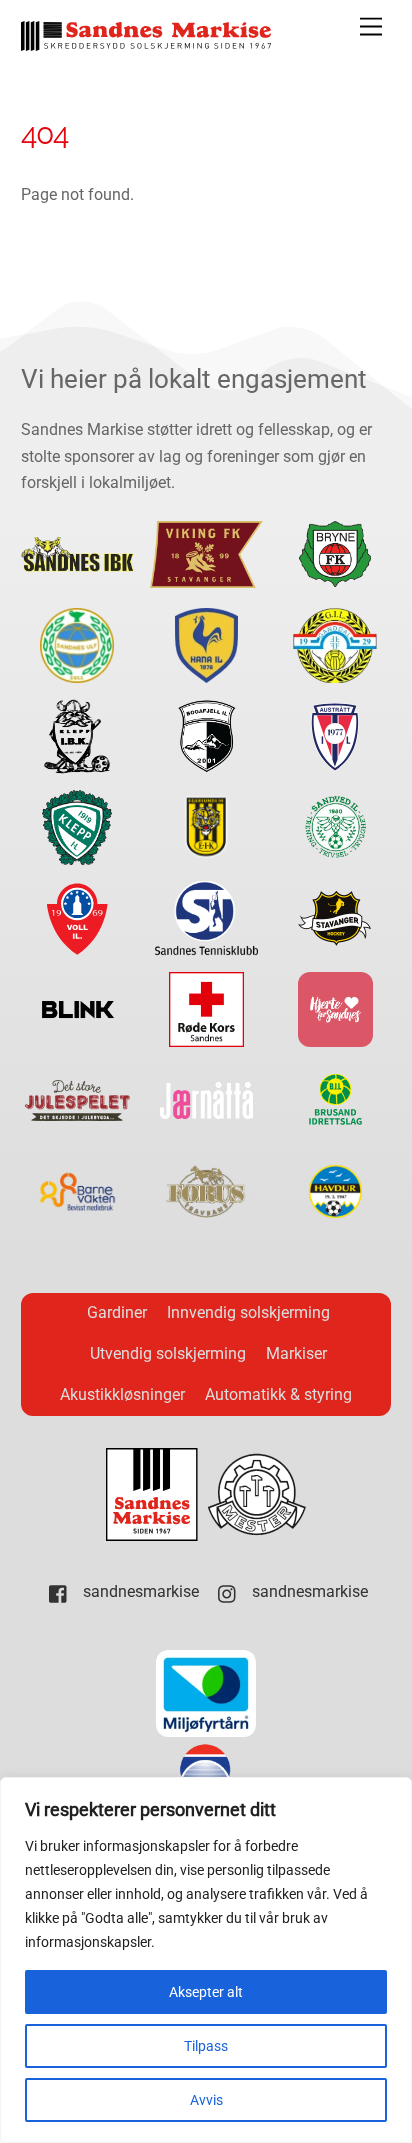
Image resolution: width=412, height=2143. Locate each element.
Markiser (296, 1353)
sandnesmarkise (139, 1591)
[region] (206, 1960)
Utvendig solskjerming (168, 1353)
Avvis (206, 2100)
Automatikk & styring (278, 1394)
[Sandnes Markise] (146, 43)
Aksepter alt (206, 1992)
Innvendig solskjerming (248, 1312)
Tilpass (206, 2046)
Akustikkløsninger (122, 1394)
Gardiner (117, 1312)
